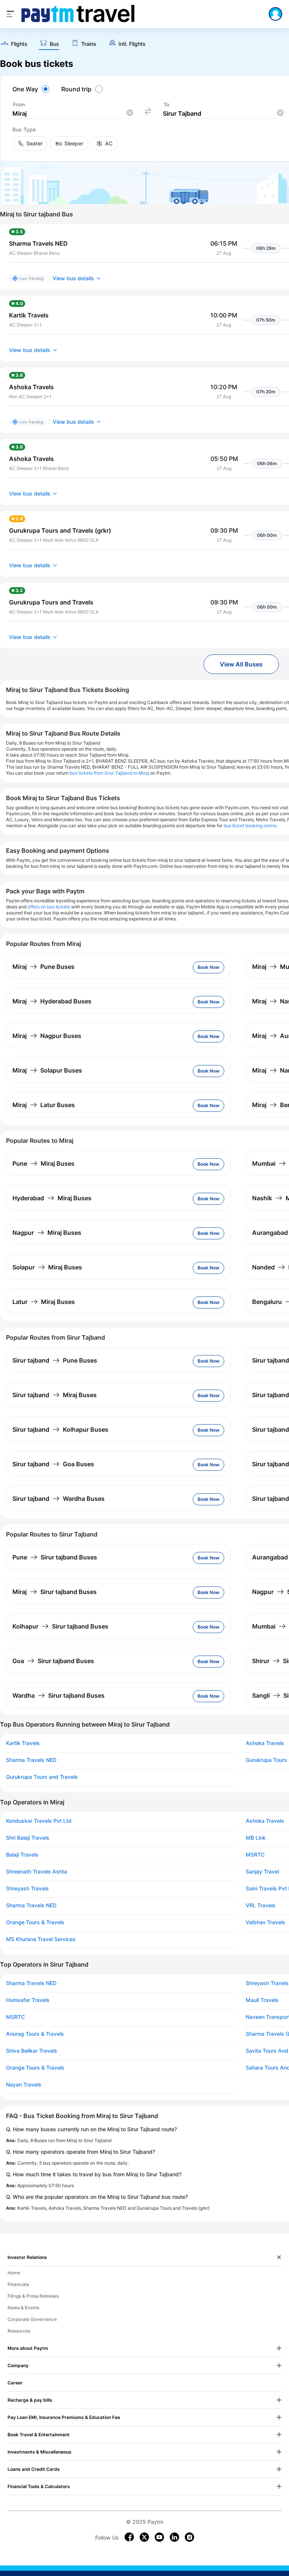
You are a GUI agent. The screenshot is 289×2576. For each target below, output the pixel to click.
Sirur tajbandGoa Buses (53, 1464)
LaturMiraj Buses (44, 1302)
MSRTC (15, 2017)
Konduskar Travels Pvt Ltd (39, 1821)
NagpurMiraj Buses (47, 1233)
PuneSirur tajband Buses (55, 1557)
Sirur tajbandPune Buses (55, 1360)
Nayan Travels (24, 2085)
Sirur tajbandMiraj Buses (55, 1395)
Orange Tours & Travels (35, 1922)
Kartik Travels (23, 1743)
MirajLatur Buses (44, 1105)
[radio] (32, 89)
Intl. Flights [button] (132, 44)
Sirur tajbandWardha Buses (59, 1499)
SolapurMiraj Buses (47, 1267)
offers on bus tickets (49, 907)
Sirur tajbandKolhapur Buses (60, 1429)
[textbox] (73, 114)
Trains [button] (89, 44)
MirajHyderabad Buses (52, 1001)
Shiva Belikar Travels (32, 2051)
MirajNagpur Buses (47, 1036)
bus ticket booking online (250, 826)
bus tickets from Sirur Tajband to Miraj (109, 773)
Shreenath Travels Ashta (37, 1872)
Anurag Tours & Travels (35, 2034)
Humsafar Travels (28, 2000)
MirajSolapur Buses (47, 1070)
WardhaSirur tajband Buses (59, 1695)
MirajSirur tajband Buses (55, 1592)
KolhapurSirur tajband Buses (60, 1626)
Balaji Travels (22, 1855)
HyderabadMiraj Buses (52, 1198)
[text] (14, 44)
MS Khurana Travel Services (41, 1939)
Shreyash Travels (27, 1889)
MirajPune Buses (43, 967)
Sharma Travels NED (31, 1760)
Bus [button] (54, 44)
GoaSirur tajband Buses (53, 1661)
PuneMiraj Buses (43, 1163)
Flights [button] (19, 44)
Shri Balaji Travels (28, 1838)
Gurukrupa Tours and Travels (42, 1777)
